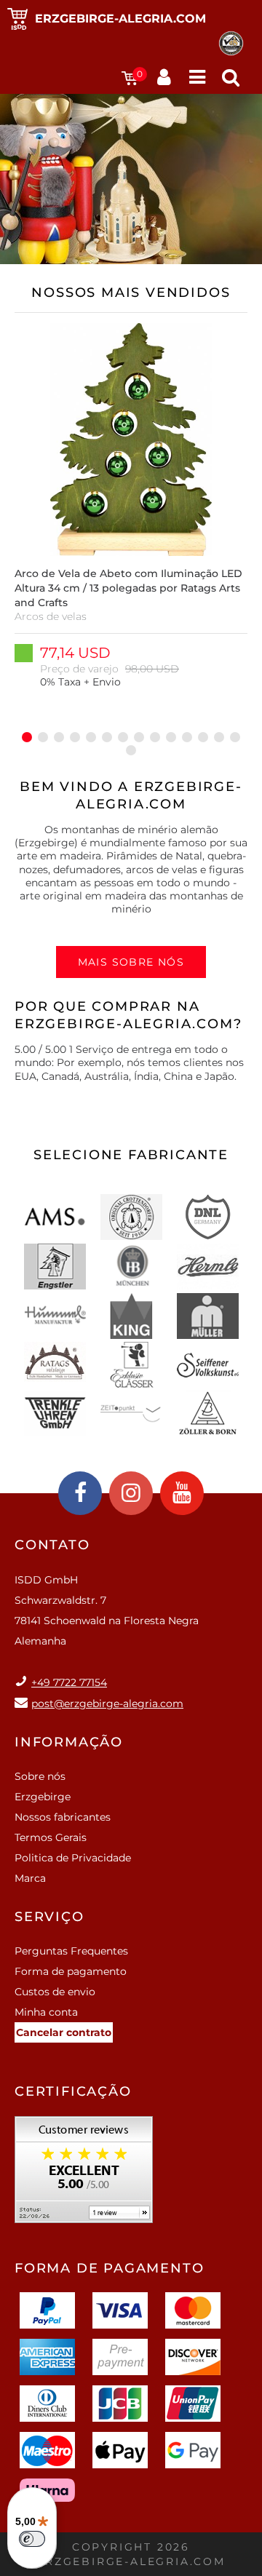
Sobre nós (40, 1776)
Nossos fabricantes (63, 1817)
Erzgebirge (43, 1797)
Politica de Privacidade (73, 1858)
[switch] (32, 2539)
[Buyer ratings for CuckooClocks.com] (84, 2175)
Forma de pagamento (71, 1971)
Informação (69, 1742)
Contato (52, 1545)
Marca (30, 1878)
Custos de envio (55, 1992)
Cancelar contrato (64, 2032)
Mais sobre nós (131, 962)
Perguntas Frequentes (71, 1951)
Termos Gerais (51, 1837)
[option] (131, 521)
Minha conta (46, 2012)
